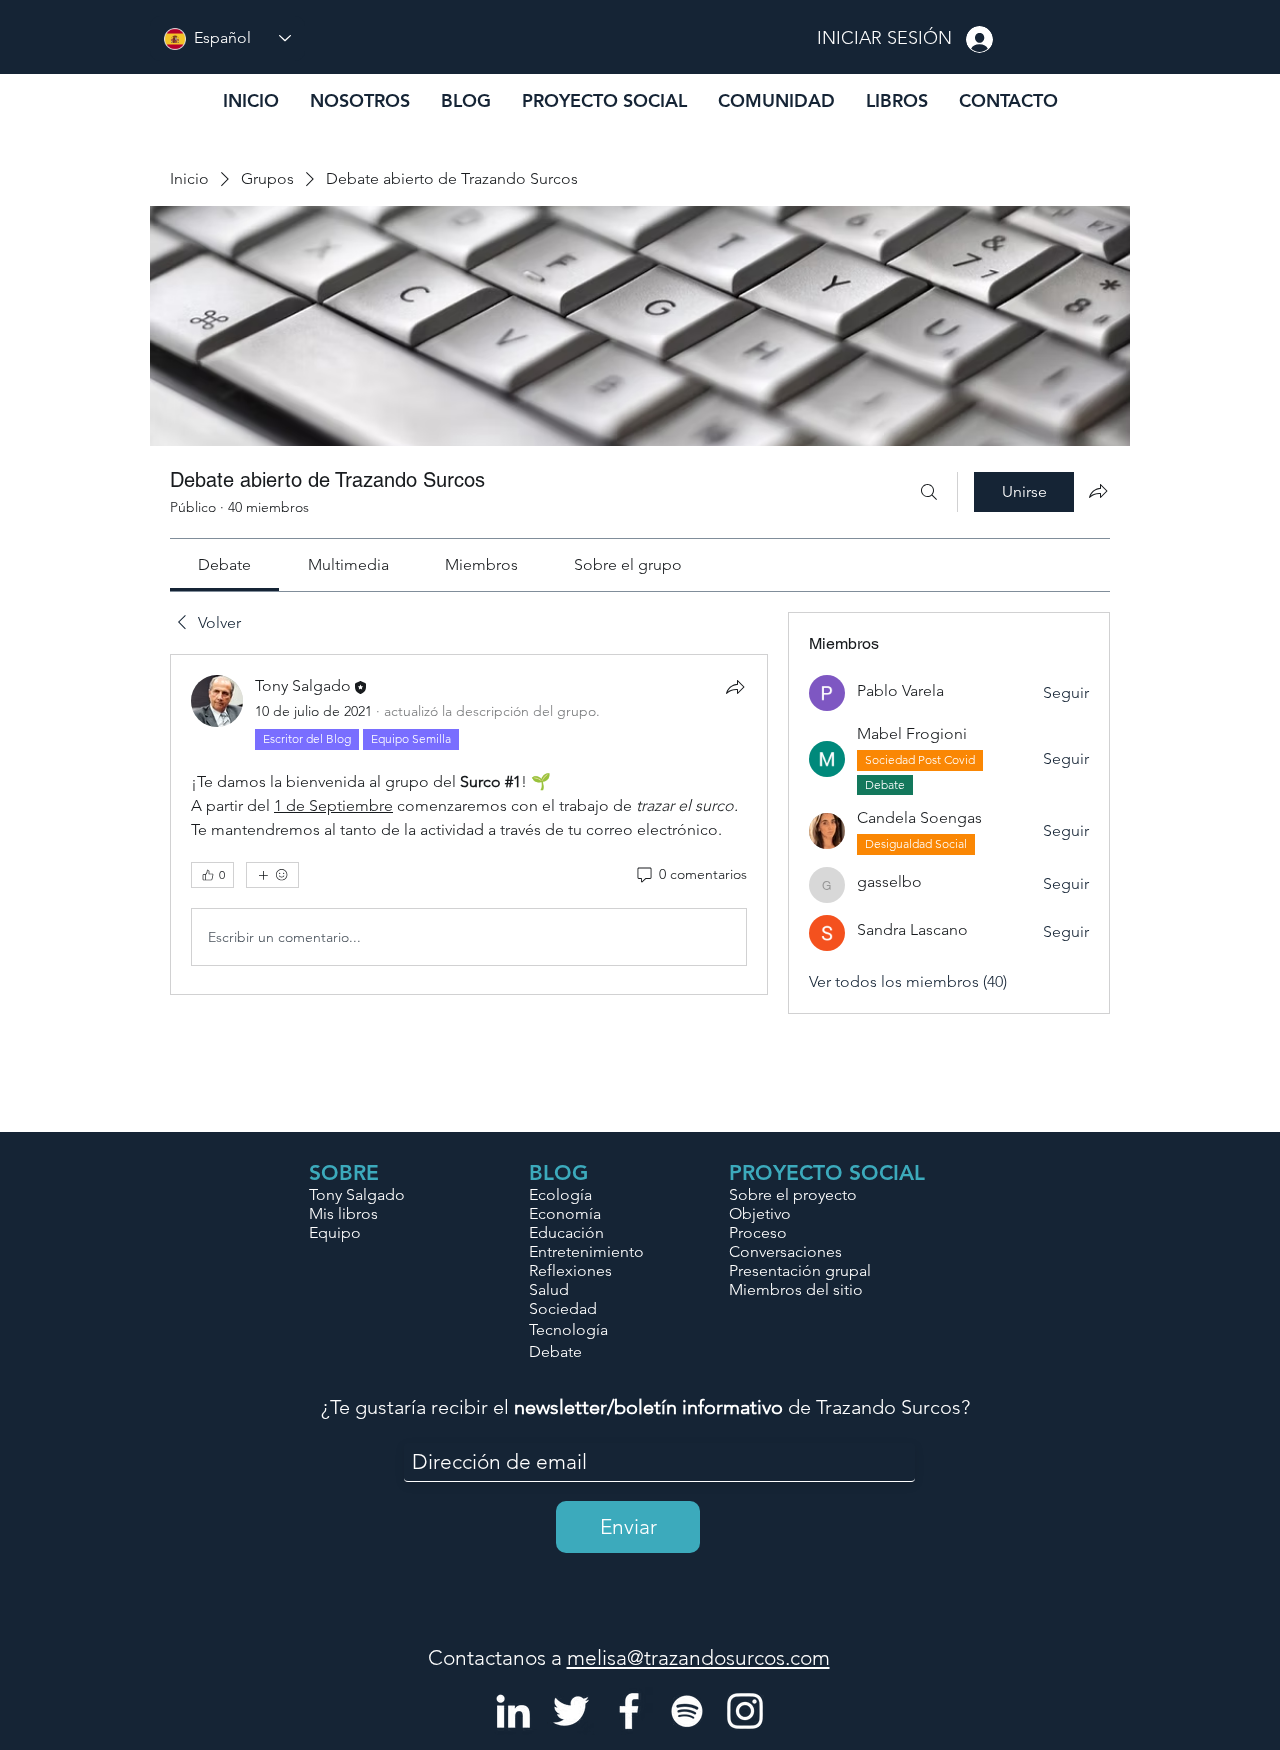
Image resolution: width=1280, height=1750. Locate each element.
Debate (555, 1351)
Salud (549, 1289)
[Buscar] (929, 492)
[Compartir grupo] (1098, 491)
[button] (776, 100)
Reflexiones (570, 1270)
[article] (469, 824)
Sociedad (563, 1308)
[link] (224, 564)
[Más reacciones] (272, 875)
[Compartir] (735, 687)
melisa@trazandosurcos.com (698, 1657)
